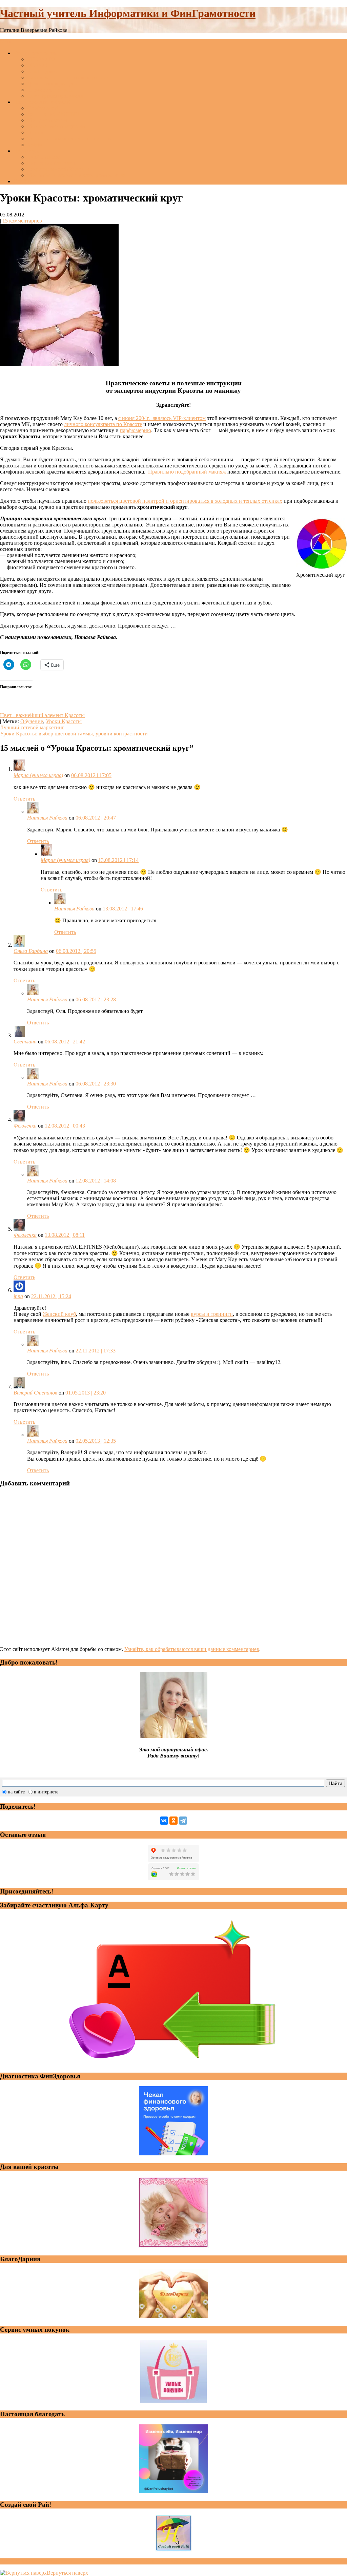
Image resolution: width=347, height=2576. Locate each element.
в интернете (46, 1792)
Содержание (28, 181)
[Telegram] (183, 1821)
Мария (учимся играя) (38, 775)
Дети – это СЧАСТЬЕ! (53, 114)
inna (18, 1296)
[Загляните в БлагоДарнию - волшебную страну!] (173, 2316)
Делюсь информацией (53, 84)
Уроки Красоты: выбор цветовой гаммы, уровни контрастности (74, 734)
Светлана (25, 1042)
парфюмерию (136, 430)
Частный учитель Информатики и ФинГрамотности (128, 13)
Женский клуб (59, 1314)
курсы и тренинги (212, 1314)
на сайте (16, 1792)
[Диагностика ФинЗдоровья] (173, 2154)
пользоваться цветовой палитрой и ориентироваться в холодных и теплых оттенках (185, 501)
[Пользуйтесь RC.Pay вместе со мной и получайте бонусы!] (173, 2401)
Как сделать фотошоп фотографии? (68, 78)
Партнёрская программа (55, 96)
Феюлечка (25, 1126)
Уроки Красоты (64, 721)
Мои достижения (47, 120)
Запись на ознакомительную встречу (69, 139)
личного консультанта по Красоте (103, 424)
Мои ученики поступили (56, 126)
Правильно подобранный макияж (187, 472)
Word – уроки (43, 71)
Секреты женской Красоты (58, 169)
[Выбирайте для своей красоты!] (173, 2246)
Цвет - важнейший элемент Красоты (42, 715)
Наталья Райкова (47, 818)
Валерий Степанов (35, 1393)
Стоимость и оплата (50, 90)
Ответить (24, 799)
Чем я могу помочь (35, 53)
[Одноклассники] (173, 1821)
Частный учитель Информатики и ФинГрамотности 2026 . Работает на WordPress (94, 2561)
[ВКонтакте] (164, 1821)
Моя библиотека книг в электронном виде (76, 175)
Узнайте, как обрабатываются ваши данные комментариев (192, 1649)
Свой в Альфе (43, 157)
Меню (7, 42)
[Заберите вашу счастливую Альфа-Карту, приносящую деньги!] (173, 2063)
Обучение (32, 721)
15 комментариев (22, 221)
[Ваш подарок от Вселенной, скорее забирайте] (174, 2491)
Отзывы (36, 132)
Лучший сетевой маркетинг (32, 727)
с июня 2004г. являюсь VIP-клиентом (162, 418)
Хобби (35, 145)
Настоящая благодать (52, 163)
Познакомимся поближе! (42, 102)
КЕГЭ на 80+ (42, 59)
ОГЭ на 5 (38, 65)
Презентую (26, 151)
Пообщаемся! (43, 108)
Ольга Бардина (31, 951)
